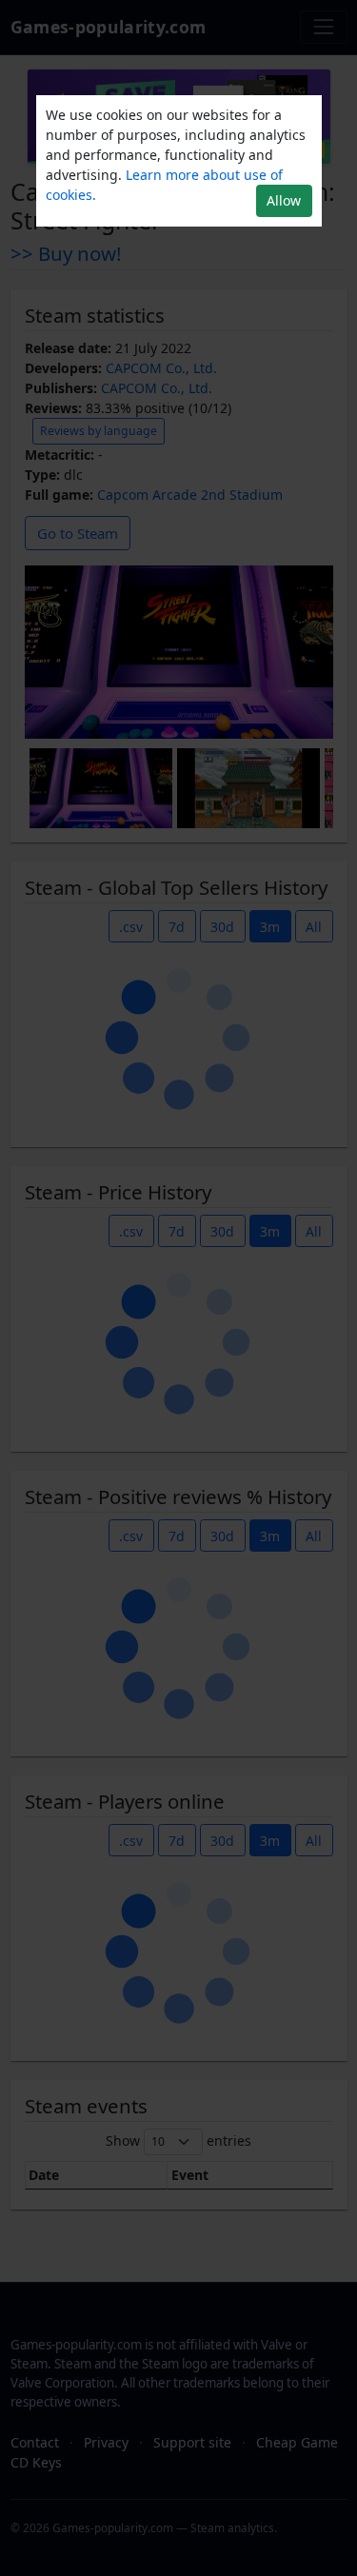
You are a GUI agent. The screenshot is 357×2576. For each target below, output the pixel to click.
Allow (284, 200)
